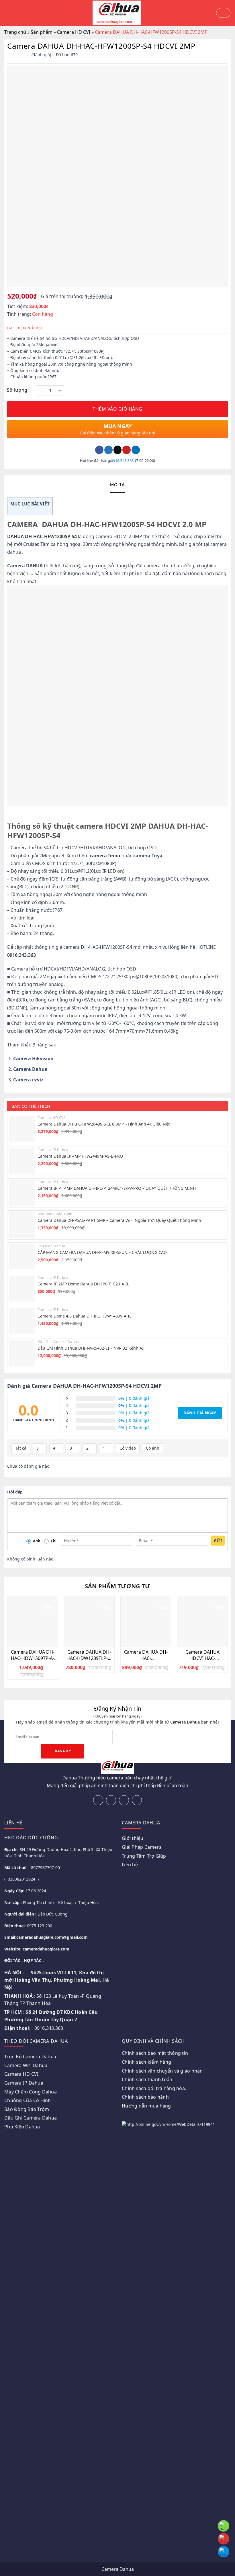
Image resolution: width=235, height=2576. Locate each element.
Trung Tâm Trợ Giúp (144, 1856)
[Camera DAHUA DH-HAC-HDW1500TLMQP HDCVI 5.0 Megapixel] (146, 1622)
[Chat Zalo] (224, 2552)
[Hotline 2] (224, 2539)
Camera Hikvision (33, 1058)
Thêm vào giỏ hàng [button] (36, 1642)
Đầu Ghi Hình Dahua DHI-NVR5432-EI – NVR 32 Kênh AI (91, 1348)
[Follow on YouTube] (137, 1800)
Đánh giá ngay (200, 1413)
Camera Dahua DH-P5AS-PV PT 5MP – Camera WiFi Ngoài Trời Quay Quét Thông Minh (119, 1220)
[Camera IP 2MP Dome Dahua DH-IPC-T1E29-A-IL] (22, 1289)
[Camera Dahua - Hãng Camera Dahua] (117, 13)
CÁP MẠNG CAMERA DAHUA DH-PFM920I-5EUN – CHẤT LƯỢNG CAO (102, 1252)
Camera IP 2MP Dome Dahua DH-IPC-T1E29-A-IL (83, 1284)
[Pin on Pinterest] (127, 450)
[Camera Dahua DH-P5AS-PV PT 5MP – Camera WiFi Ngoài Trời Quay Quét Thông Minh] (22, 1225)
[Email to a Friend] (118, 450)
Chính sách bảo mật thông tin (155, 2053)
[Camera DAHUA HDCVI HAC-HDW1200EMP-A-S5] (202, 1622)
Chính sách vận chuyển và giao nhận (162, 2071)
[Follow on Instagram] (111, 1800)
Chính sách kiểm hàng (146, 2062)
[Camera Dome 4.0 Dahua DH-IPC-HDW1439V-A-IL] (22, 1321)
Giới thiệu (133, 1838)
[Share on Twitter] (108, 450)
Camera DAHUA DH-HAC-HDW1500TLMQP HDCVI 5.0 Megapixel (146, 1655)
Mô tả (118, 485)
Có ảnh (153, 1448)
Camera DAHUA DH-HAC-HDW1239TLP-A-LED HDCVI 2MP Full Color (89, 1655)
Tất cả (21, 1448)
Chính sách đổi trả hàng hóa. (154, 2088)
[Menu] (7, 13)
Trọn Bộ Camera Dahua (30, 2057)
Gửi (218, 1541)
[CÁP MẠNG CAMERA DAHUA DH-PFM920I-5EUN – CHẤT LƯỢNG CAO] (22, 1257)
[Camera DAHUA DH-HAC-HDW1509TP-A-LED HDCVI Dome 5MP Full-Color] (33, 1622)
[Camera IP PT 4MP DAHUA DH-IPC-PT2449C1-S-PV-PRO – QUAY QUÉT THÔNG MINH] (22, 1193)
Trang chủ (15, 32)
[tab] (118, 485)
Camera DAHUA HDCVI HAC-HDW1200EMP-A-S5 (202, 1655)
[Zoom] (14, 281)
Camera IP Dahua (24, 2083)
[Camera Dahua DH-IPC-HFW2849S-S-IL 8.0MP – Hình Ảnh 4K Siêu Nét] (22, 1129)
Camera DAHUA (25, 566)
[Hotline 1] (224, 2526)
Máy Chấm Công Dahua (31, 2092)
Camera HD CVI (74, 32)
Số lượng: (18, 390)
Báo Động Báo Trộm (27, 2109)
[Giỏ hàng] (223, 13)
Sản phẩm (42, 32)
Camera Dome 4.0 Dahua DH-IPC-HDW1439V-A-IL (84, 1316)
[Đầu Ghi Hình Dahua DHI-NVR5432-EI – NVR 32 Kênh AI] (22, 1353)
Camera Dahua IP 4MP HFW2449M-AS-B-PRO (80, 1156)
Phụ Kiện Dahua (22, 2127)
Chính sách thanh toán (147, 2079)
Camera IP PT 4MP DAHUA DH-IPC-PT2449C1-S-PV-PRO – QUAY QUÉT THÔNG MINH (117, 1188)
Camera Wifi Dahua (26, 2065)
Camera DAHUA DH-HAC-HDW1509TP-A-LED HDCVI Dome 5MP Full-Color (33, 1655)
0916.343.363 (122, 460)
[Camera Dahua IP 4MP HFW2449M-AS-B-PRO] (22, 1161)
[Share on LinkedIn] (136, 450)
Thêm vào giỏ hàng (117, 409)
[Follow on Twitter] (124, 1800)
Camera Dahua (30, 1069)
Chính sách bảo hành (145, 2097)
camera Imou (105, 856)
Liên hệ (130, 1865)
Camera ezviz (28, 1080)
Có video (128, 1448)
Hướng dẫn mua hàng (146, 2106)
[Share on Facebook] (99, 450)
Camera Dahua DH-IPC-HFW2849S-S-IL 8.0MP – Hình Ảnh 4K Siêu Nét (104, 1124)
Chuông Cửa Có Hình (28, 2100)
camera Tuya (148, 856)
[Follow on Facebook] (98, 1800)
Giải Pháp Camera (142, 1847)
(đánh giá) (42, 55)
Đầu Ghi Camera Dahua (31, 2118)
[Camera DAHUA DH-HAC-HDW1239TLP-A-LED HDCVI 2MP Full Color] (89, 1622)
